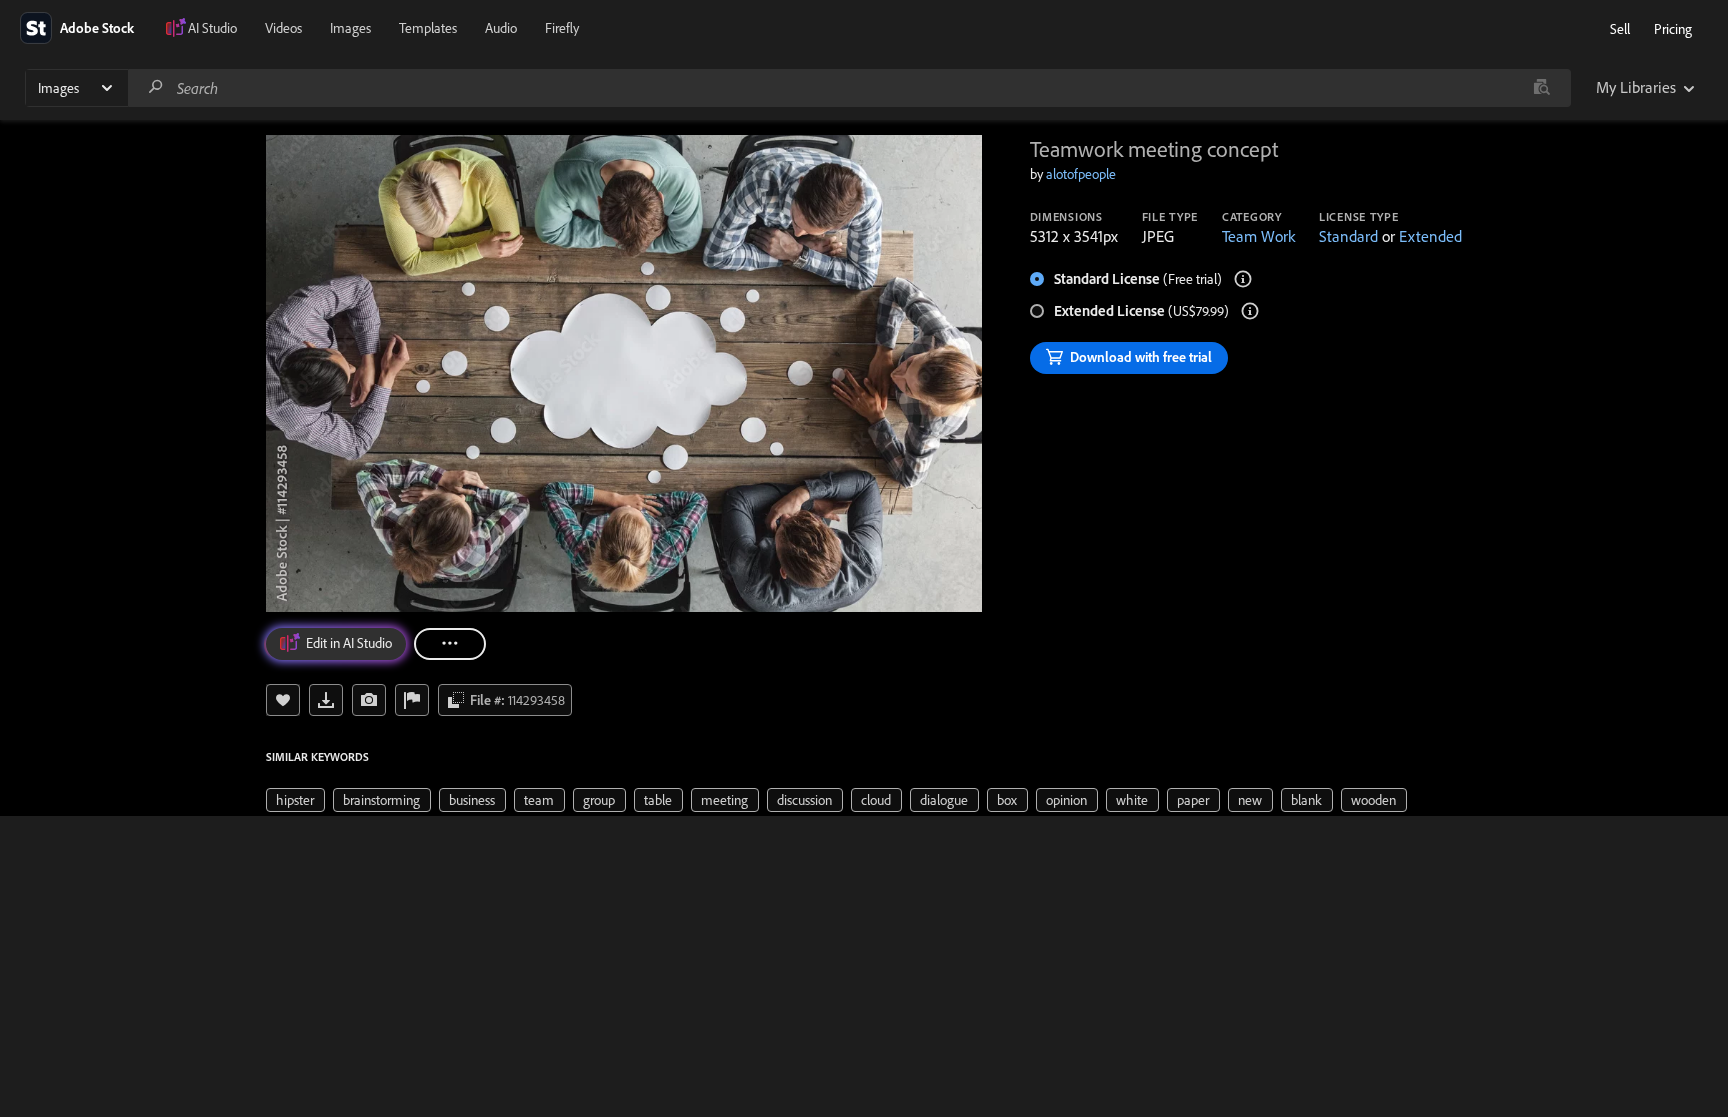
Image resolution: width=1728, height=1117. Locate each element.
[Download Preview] (326, 700)
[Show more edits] (450, 644)
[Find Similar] (369, 700)
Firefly (562, 28)
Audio (501, 28)
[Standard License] (1243, 279)
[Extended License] (1250, 311)
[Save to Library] (283, 700)
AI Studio (212, 28)
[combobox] (849, 88)
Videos (283, 28)
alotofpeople (1081, 174)
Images (350, 28)
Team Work (1258, 236)
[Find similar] (1541, 88)
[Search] (156, 87)
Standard (1348, 236)
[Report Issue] (412, 700)
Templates (428, 28)
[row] (295, 800)
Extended (1430, 236)
